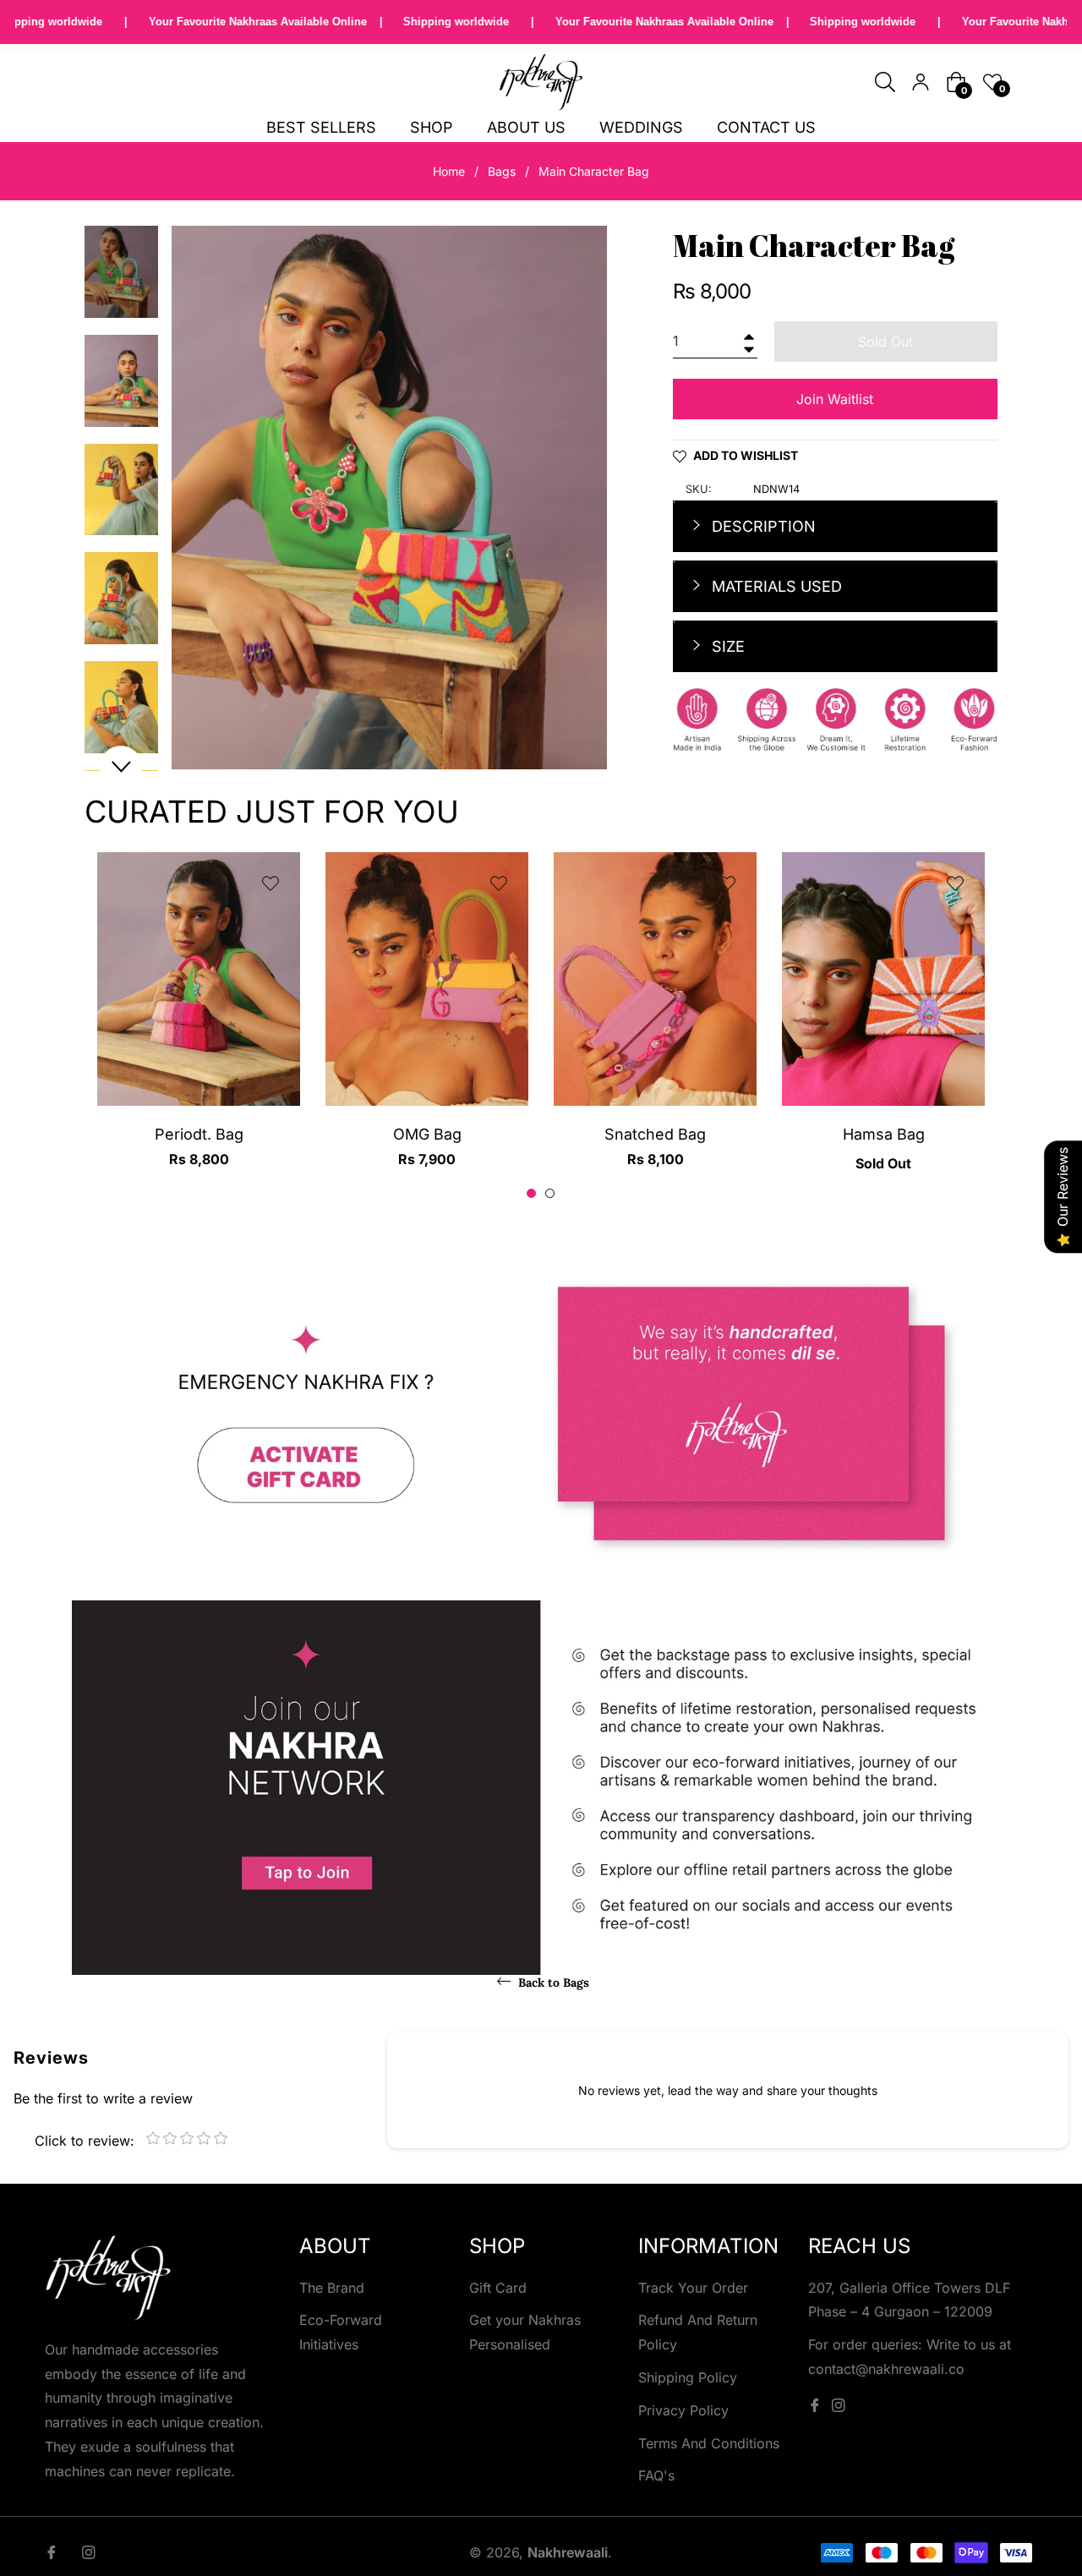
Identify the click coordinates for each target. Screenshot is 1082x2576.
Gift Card (498, 2288)
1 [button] (531, 1193)
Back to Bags (552, 1983)
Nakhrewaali (568, 2552)
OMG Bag (427, 1134)
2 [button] (550, 1193)
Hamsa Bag (884, 1134)
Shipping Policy (688, 2377)
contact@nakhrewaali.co (886, 2369)
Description (762, 526)
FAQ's (656, 2475)
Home (449, 171)
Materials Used (775, 586)
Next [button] (121, 767)
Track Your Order (693, 2288)
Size (726, 646)
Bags (502, 171)
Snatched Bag (655, 1134)
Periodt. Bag (199, 1134)
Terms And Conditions (709, 2443)
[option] (199, 1025)
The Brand (332, 2288)
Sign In (921, 82)
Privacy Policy (683, 2410)
